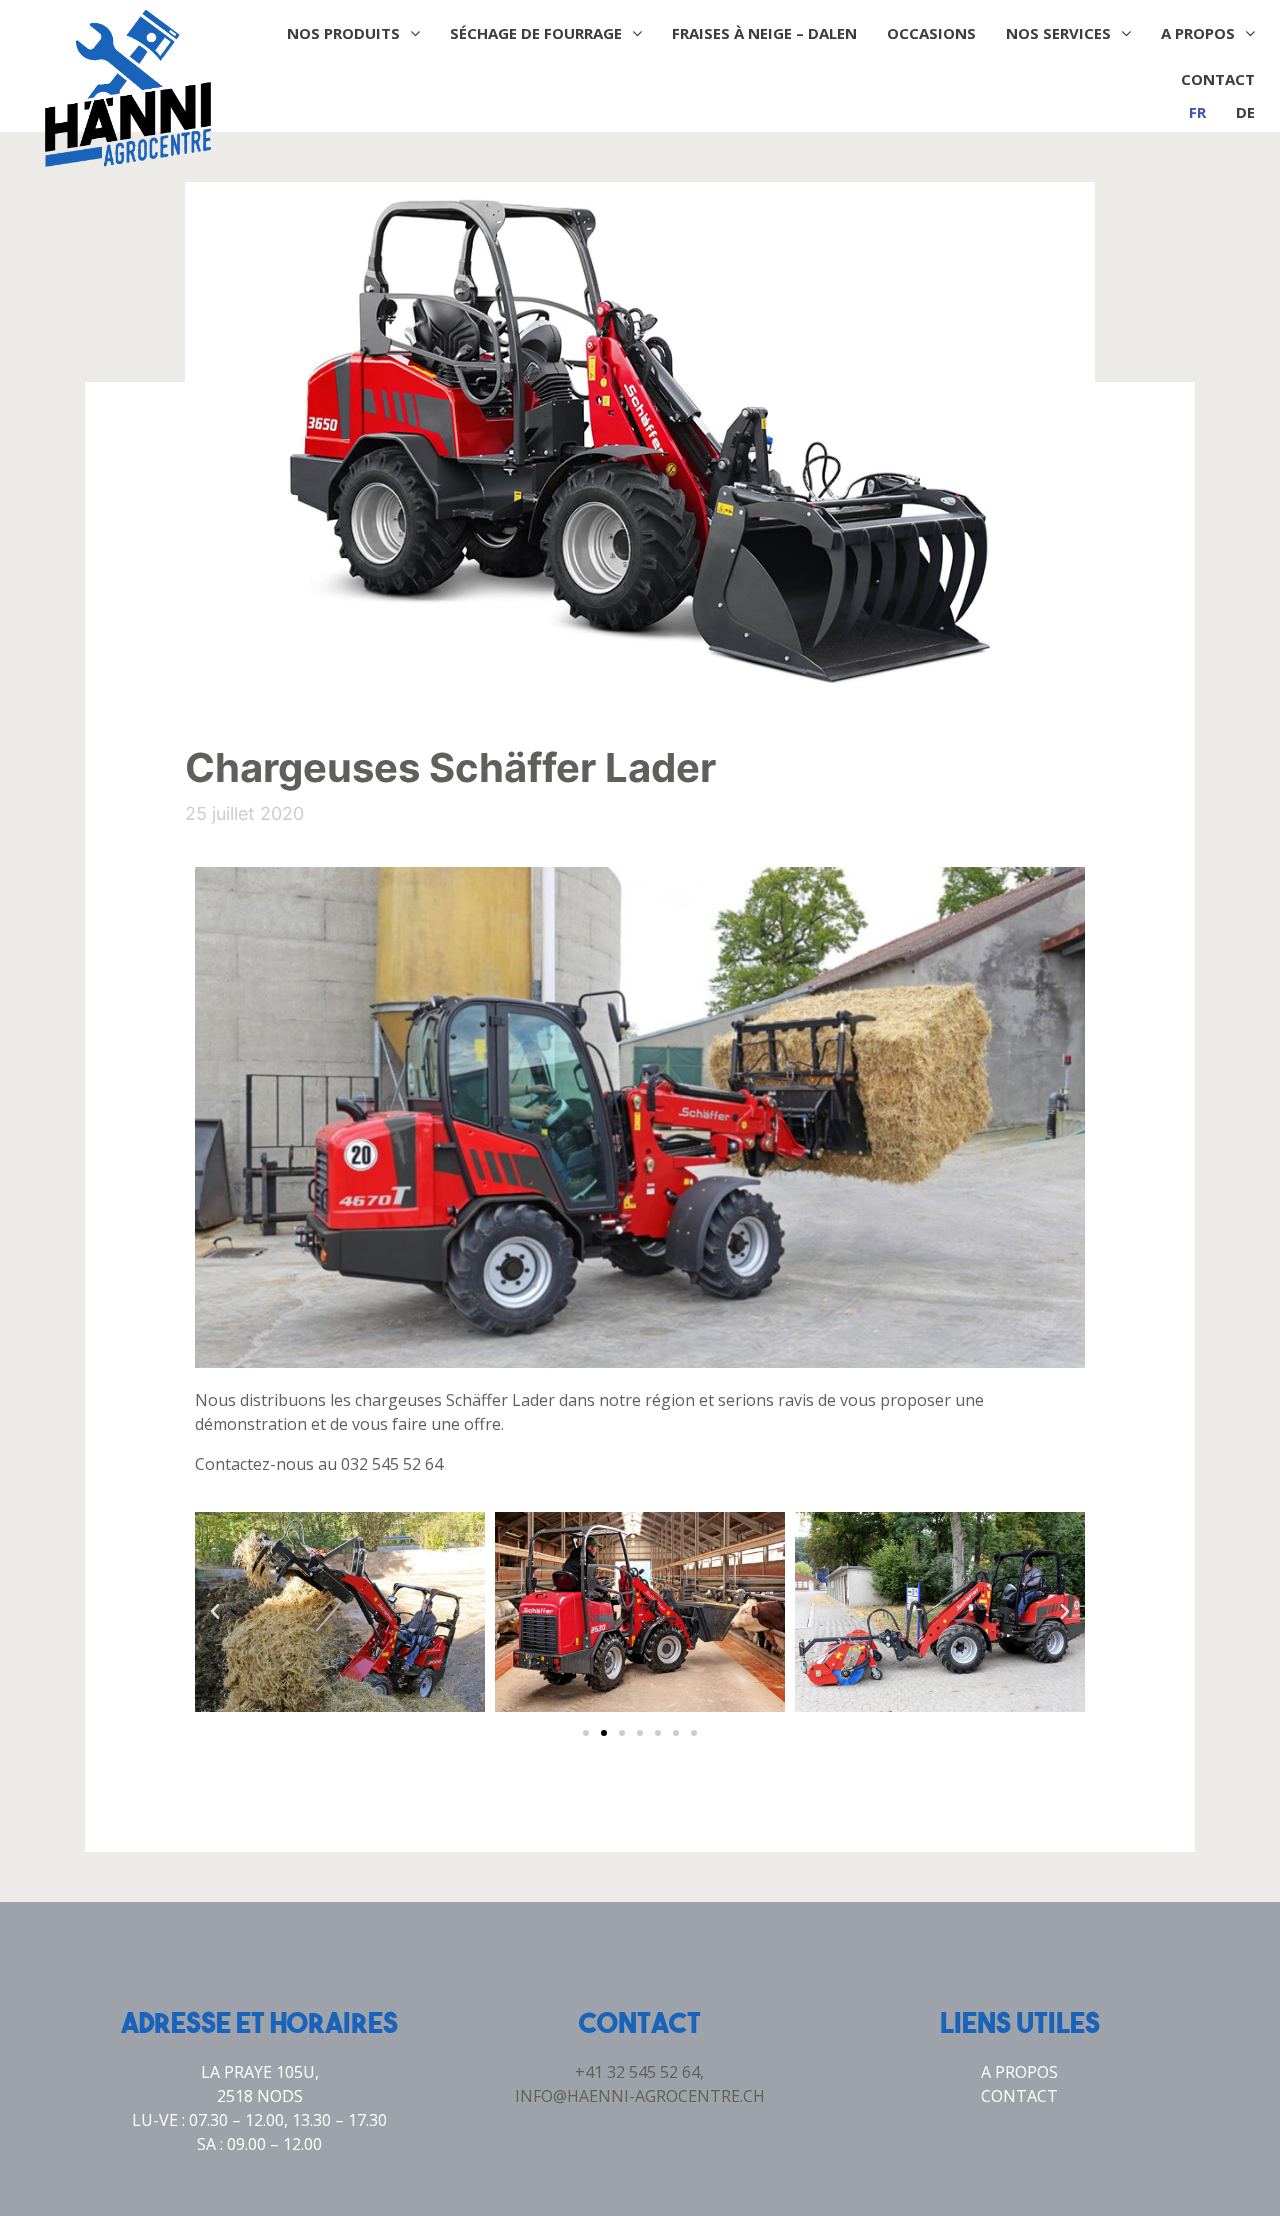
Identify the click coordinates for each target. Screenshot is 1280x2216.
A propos (1198, 33)
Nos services (1058, 33)
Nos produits (343, 33)
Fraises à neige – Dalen (764, 33)
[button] (586, 1733)
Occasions (931, 33)
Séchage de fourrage (536, 33)
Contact (1218, 79)
